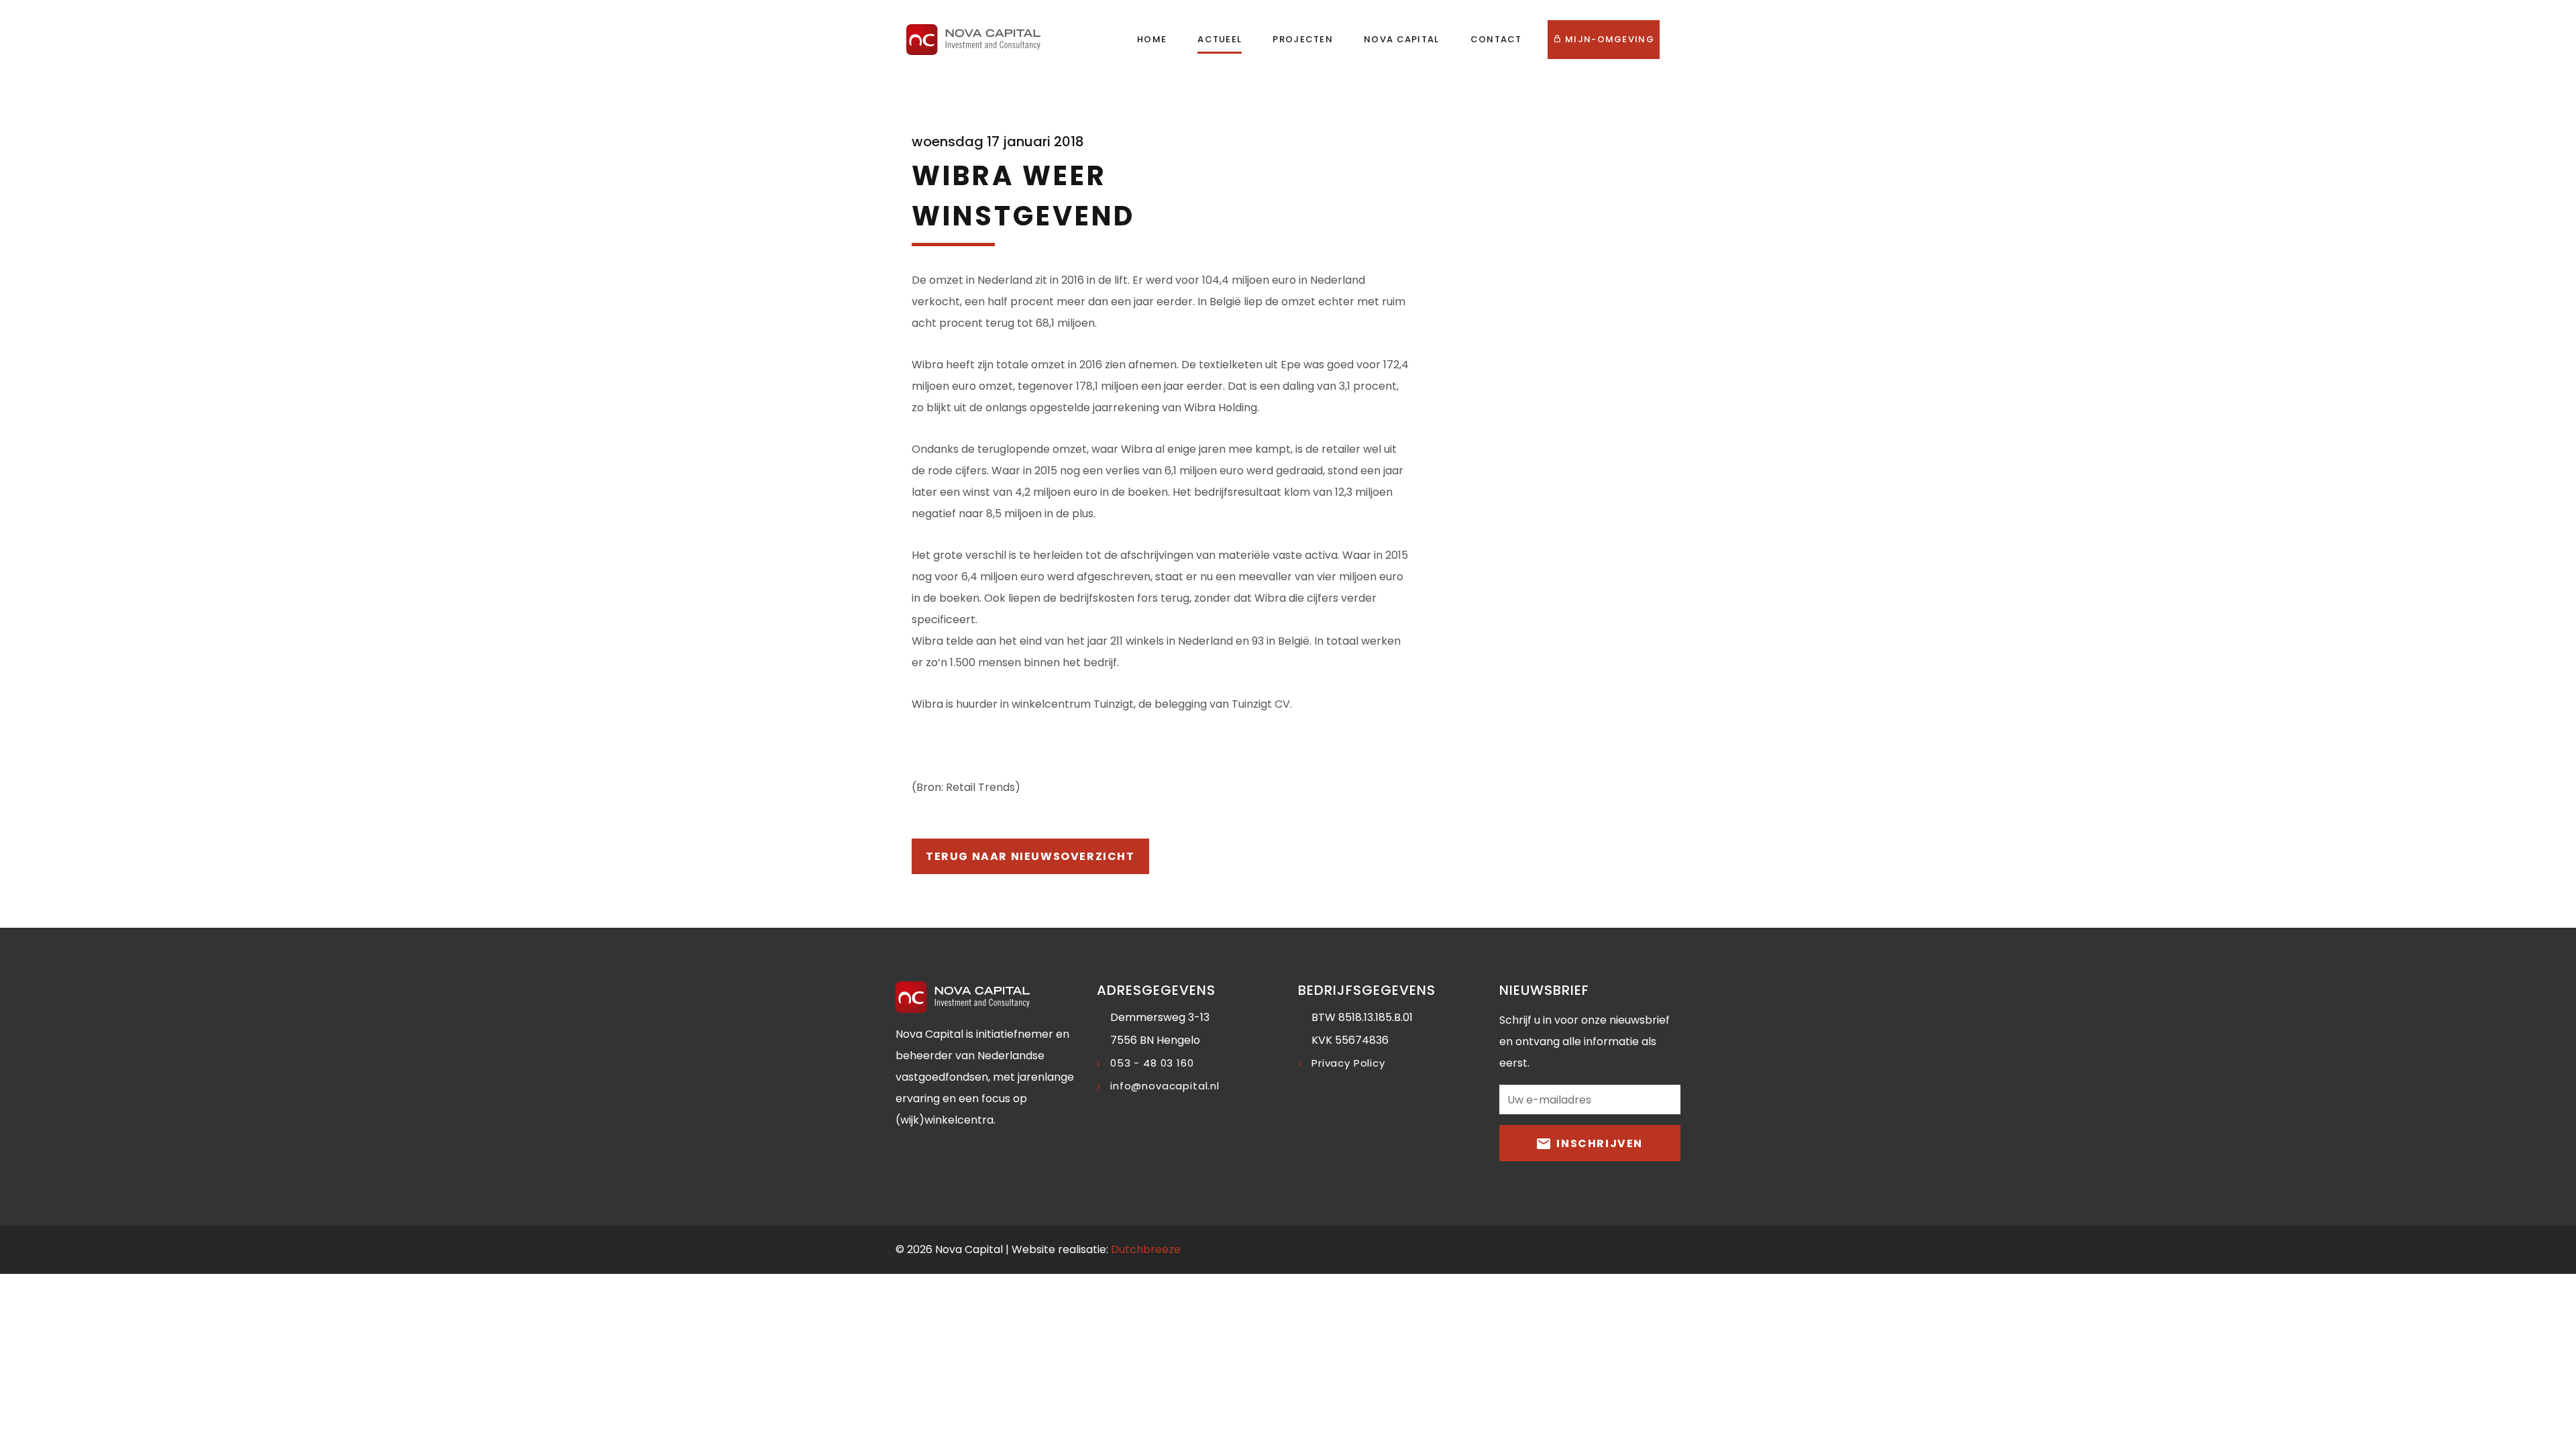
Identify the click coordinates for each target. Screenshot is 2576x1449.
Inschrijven (1598, 1143)
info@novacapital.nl (1165, 1086)
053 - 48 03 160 (1152, 1063)
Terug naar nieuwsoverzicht (1030, 856)
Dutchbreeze (1146, 1249)
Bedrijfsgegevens (1367, 990)
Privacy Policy (1348, 1063)
